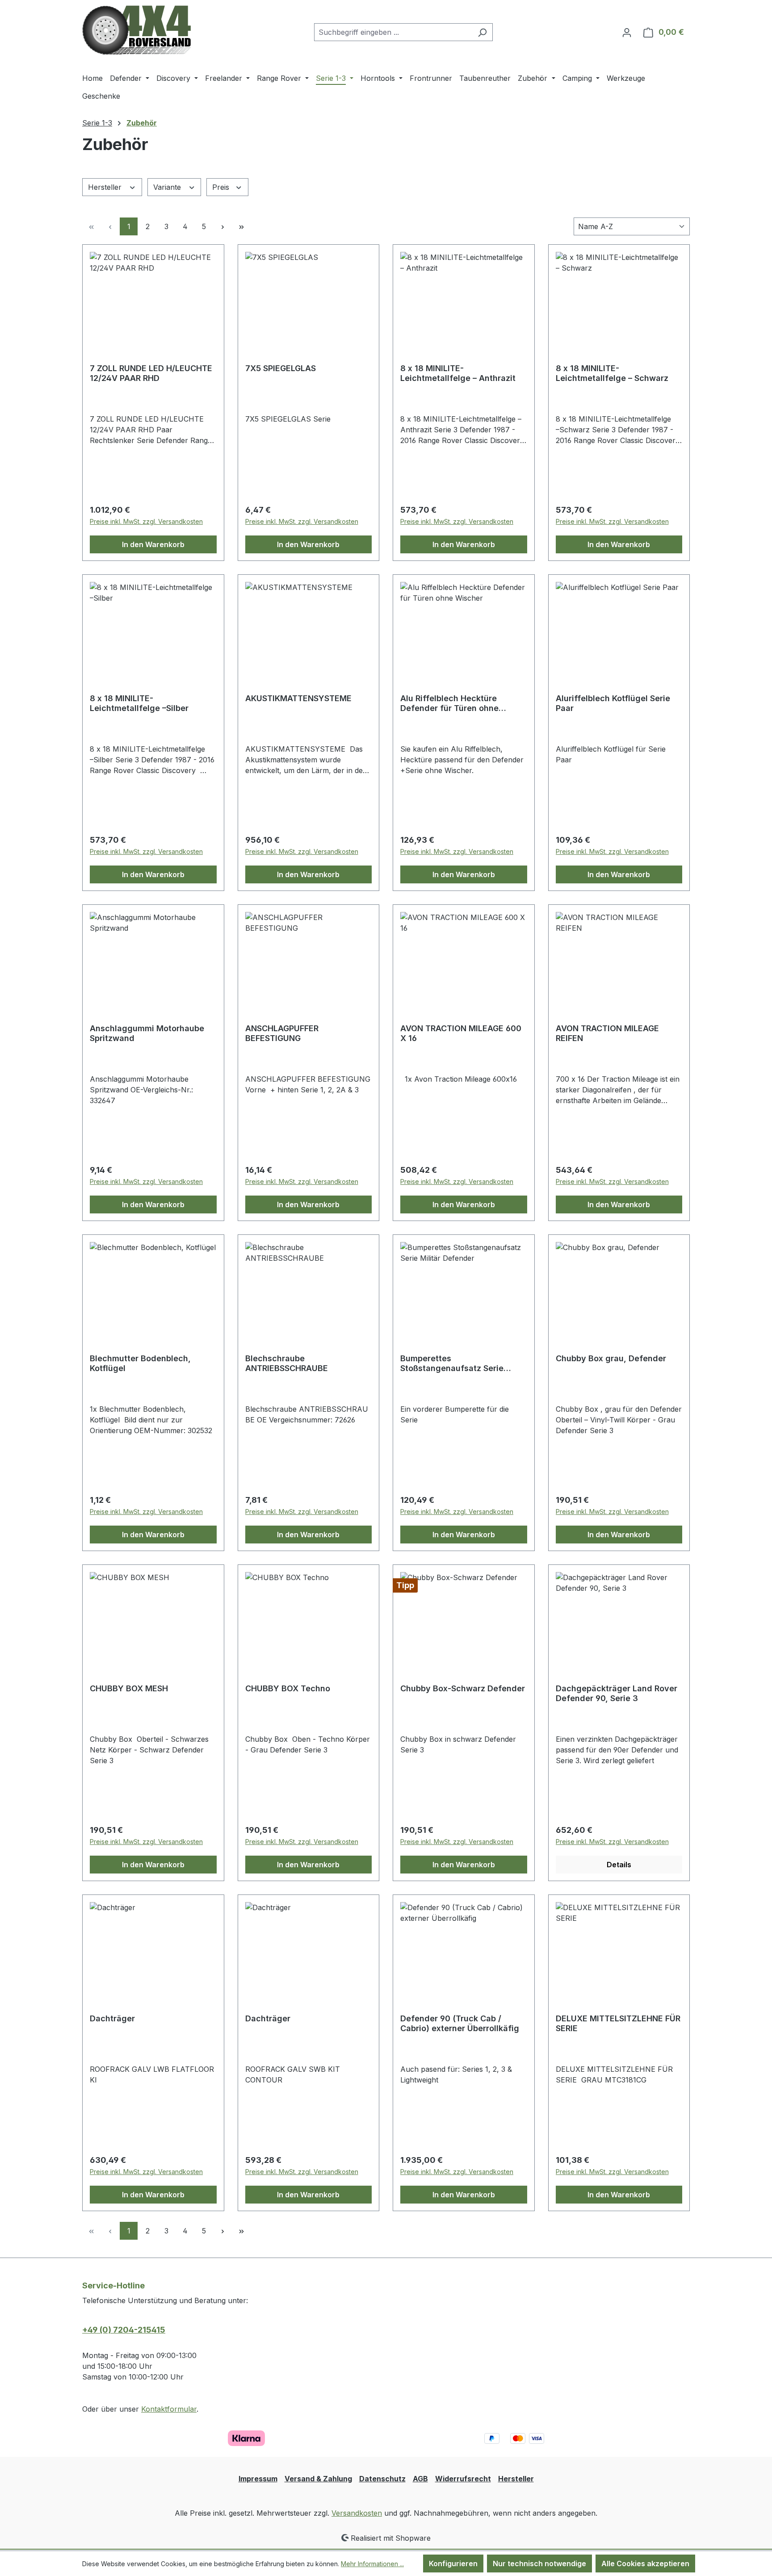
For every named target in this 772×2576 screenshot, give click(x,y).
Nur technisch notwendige (539, 2563)
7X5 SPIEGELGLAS (281, 368)
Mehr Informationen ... (372, 2564)
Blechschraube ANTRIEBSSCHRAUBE (287, 1363)
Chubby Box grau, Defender (611, 1358)
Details (619, 1865)
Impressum (258, 2479)
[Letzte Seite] (241, 226)
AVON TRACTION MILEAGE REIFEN (607, 1033)
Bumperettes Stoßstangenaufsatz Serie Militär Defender (452, 1363)
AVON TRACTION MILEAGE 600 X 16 (461, 1033)
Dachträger (112, 2018)
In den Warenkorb (153, 544)
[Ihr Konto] (627, 32)
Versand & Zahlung (318, 2479)
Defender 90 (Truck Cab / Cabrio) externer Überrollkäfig (460, 2023)
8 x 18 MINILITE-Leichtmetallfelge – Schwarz (612, 373)
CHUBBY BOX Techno (288, 1688)
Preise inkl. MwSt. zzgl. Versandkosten (146, 521)
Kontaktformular (169, 2409)
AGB (420, 2479)
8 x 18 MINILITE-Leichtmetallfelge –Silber (139, 703)
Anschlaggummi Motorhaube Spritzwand (147, 1033)
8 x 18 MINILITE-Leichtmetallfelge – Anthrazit (458, 373)
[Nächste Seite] (222, 226)
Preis (222, 187)
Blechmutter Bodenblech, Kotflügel (140, 1363)
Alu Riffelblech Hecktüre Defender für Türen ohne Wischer (449, 703)
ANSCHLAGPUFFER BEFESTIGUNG (282, 1033)
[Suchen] (482, 32)
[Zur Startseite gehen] (136, 30)
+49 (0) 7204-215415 (124, 2330)
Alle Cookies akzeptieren (645, 2563)
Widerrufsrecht (463, 2479)
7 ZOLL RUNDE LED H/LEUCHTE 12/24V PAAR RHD (151, 373)
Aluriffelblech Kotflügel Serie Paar (613, 703)
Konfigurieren (453, 2563)
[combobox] (393, 32)
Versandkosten (357, 2513)
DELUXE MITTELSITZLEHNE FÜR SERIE (618, 2023)
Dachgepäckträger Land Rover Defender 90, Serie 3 (617, 1693)
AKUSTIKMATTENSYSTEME (298, 698)
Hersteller (106, 187)
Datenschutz (382, 2479)
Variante (168, 187)
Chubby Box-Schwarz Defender (463, 1688)
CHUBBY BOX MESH (129, 1688)
